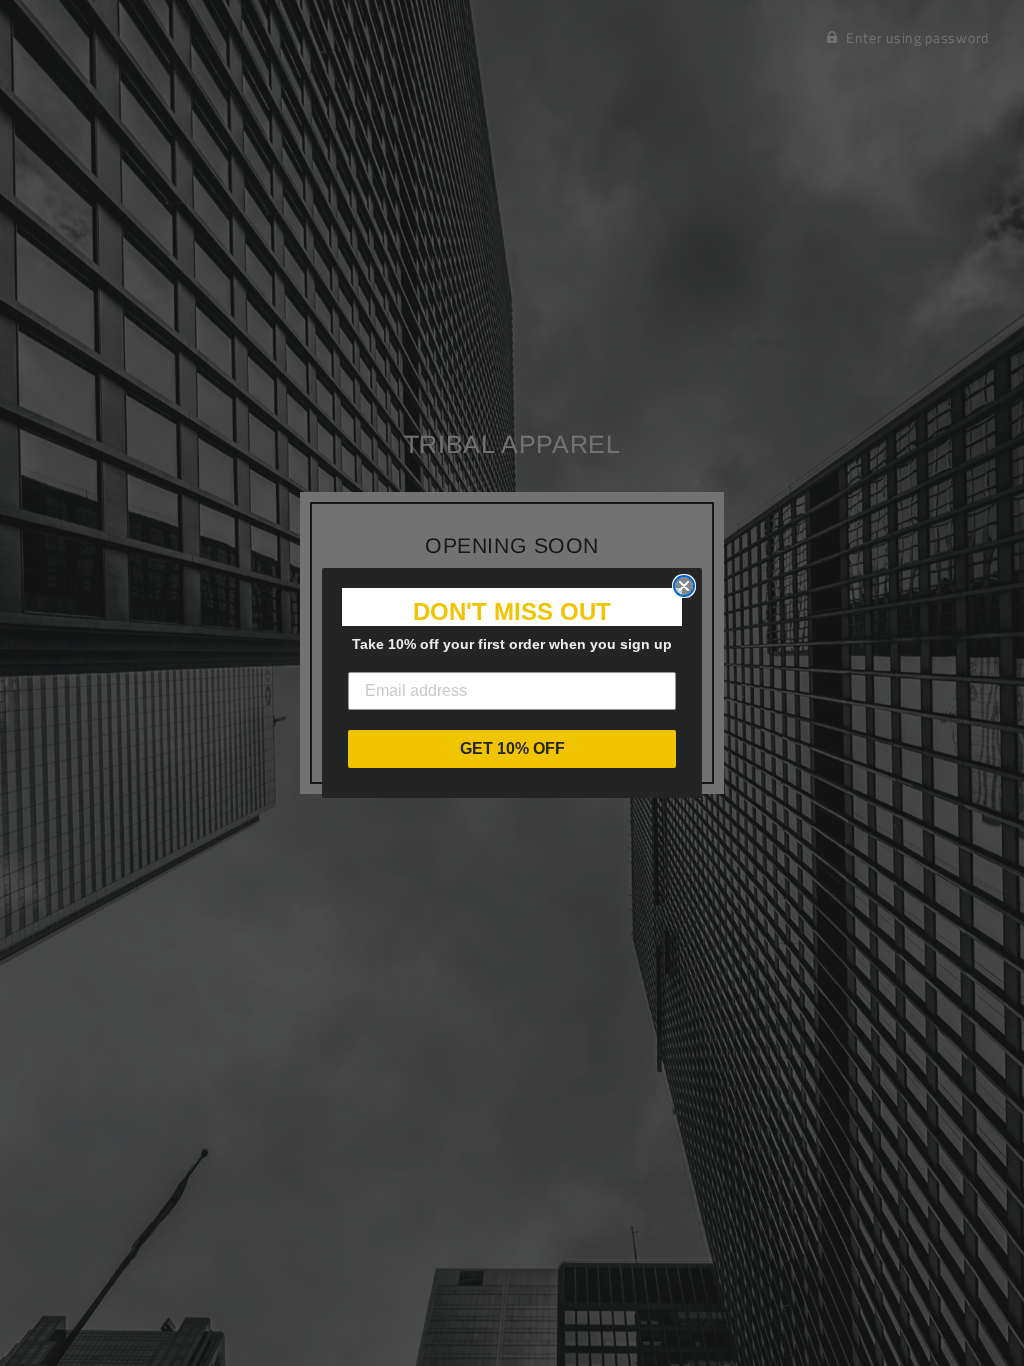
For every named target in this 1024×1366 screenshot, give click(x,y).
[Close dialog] (684, 586)
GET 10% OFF (512, 748)
